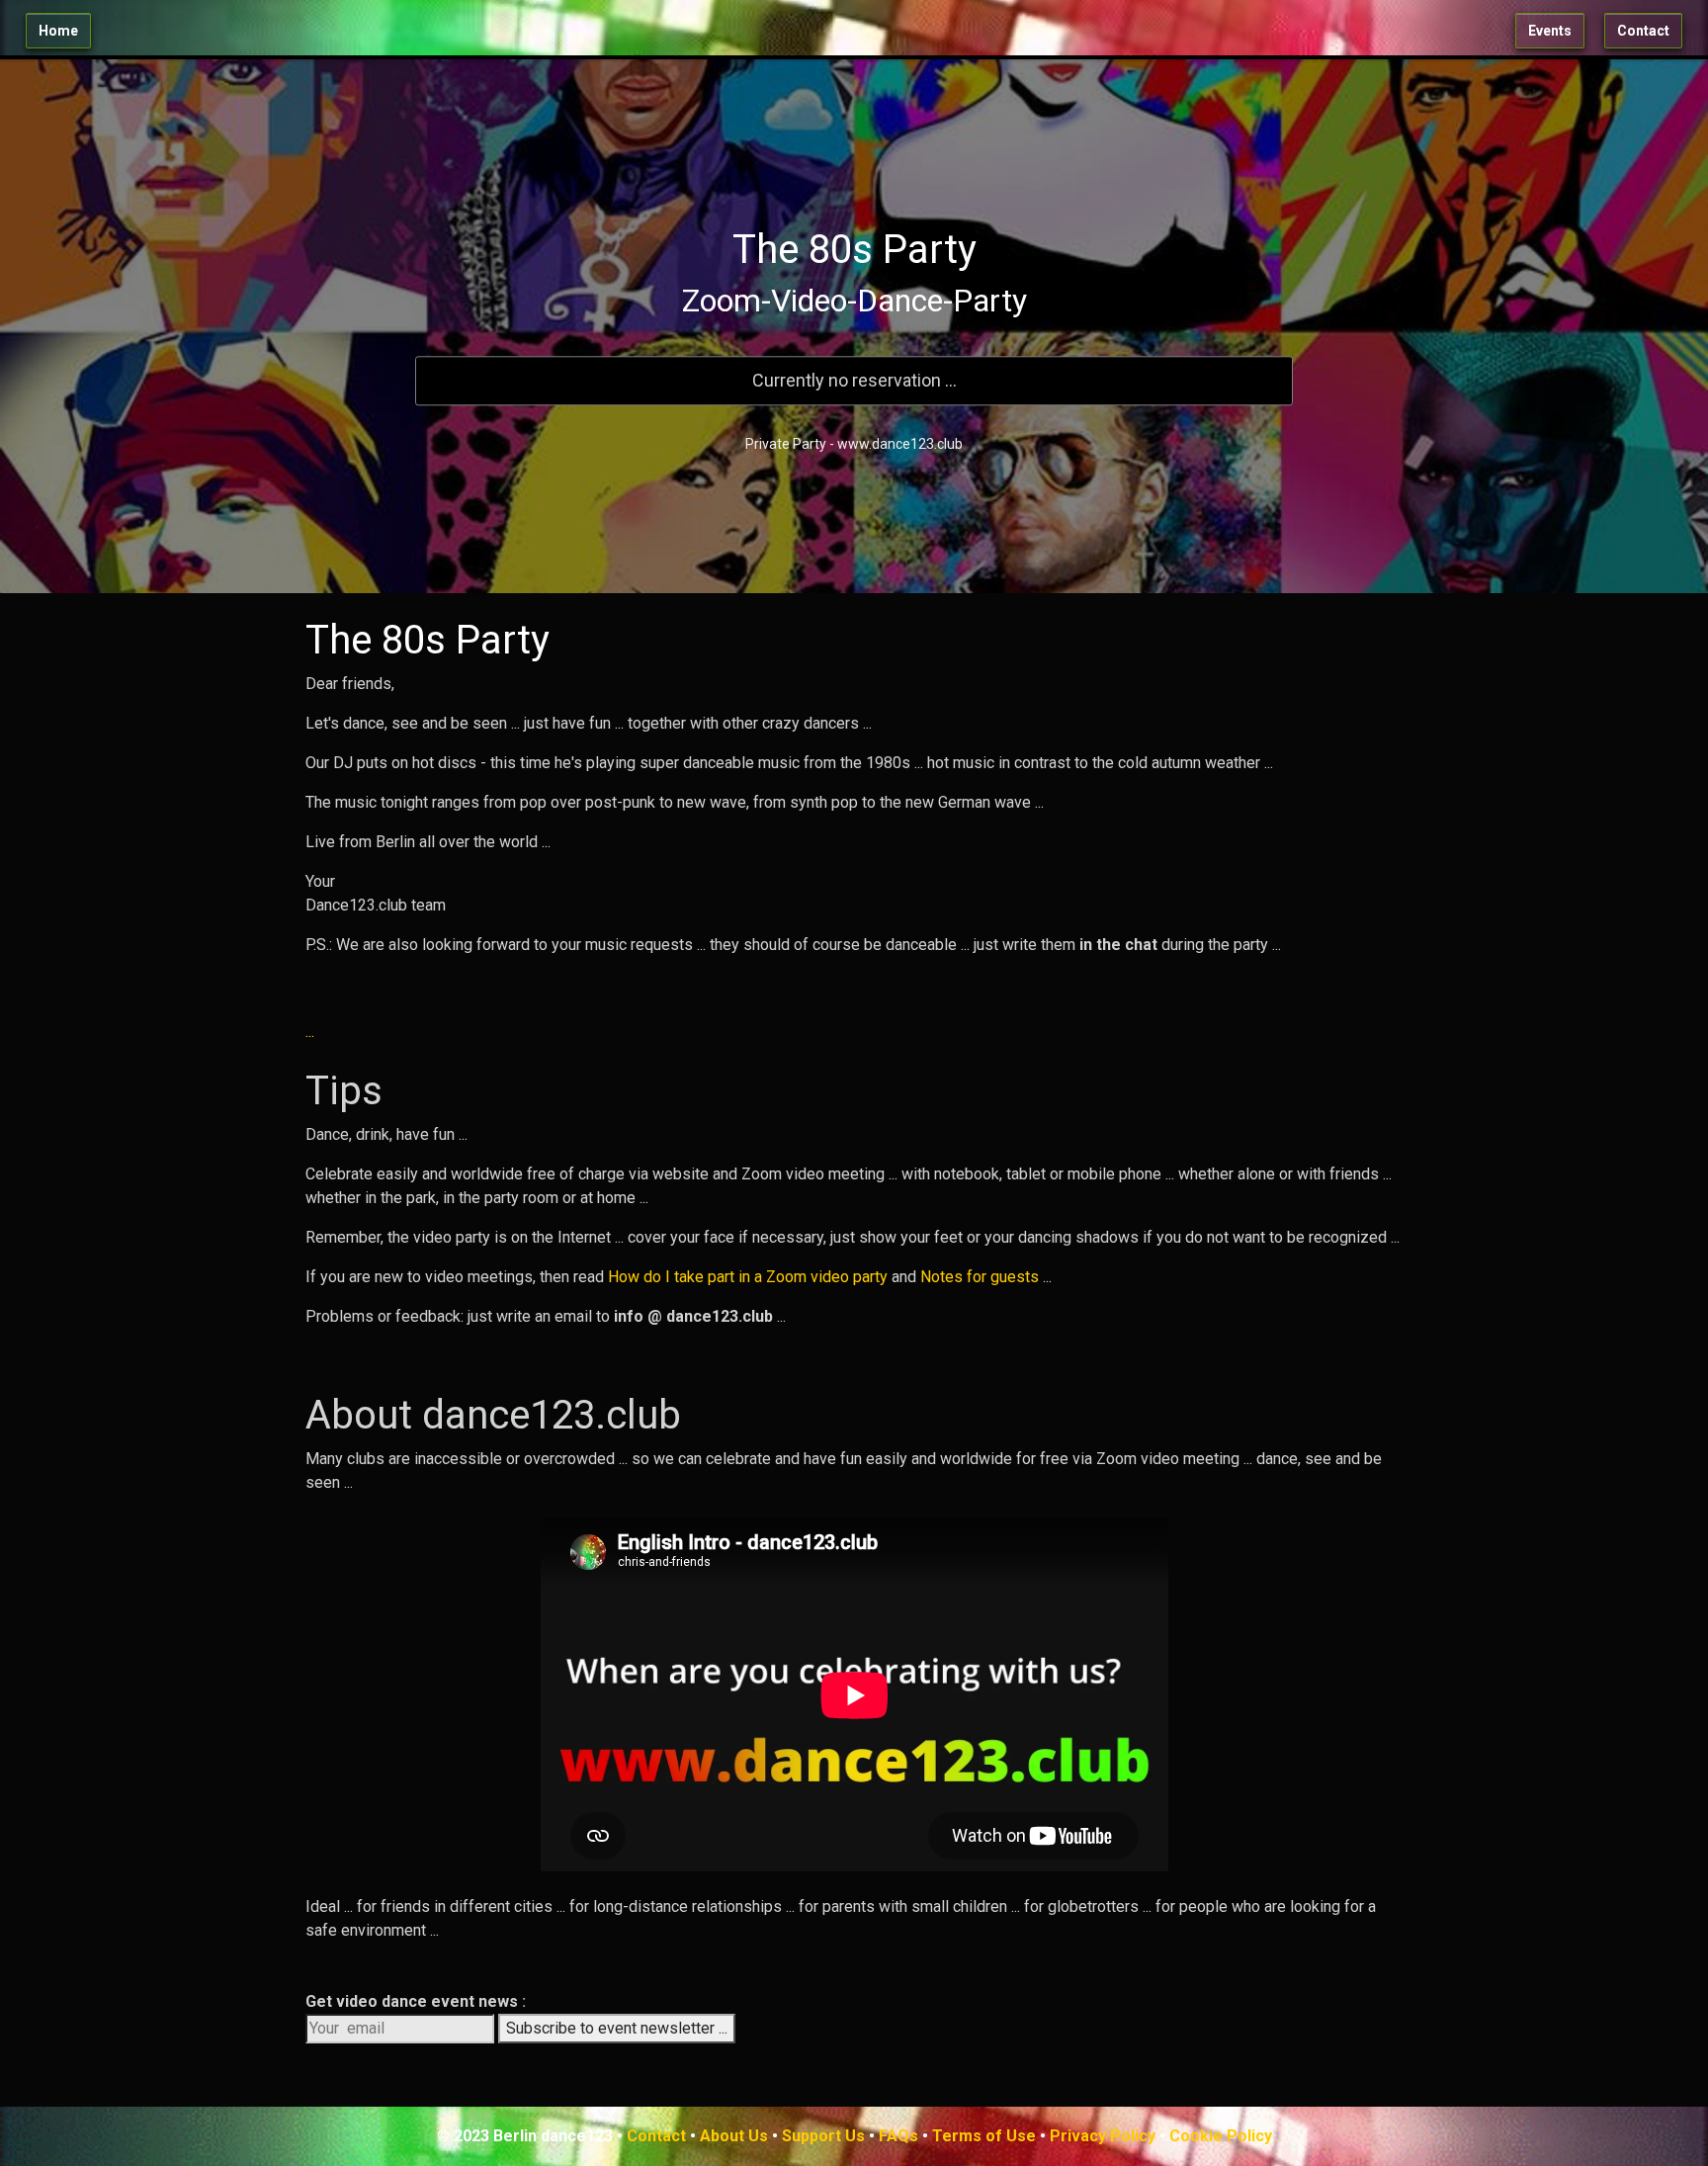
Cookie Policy (1221, 2136)
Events (1550, 31)
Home (58, 31)
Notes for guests (980, 1277)
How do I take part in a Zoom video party (748, 1277)
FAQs (898, 2136)
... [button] (310, 1032)
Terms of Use (984, 2136)
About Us (734, 2136)
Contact (1643, 31)
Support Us (823, 2136)
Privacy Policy (1103, 2136)
